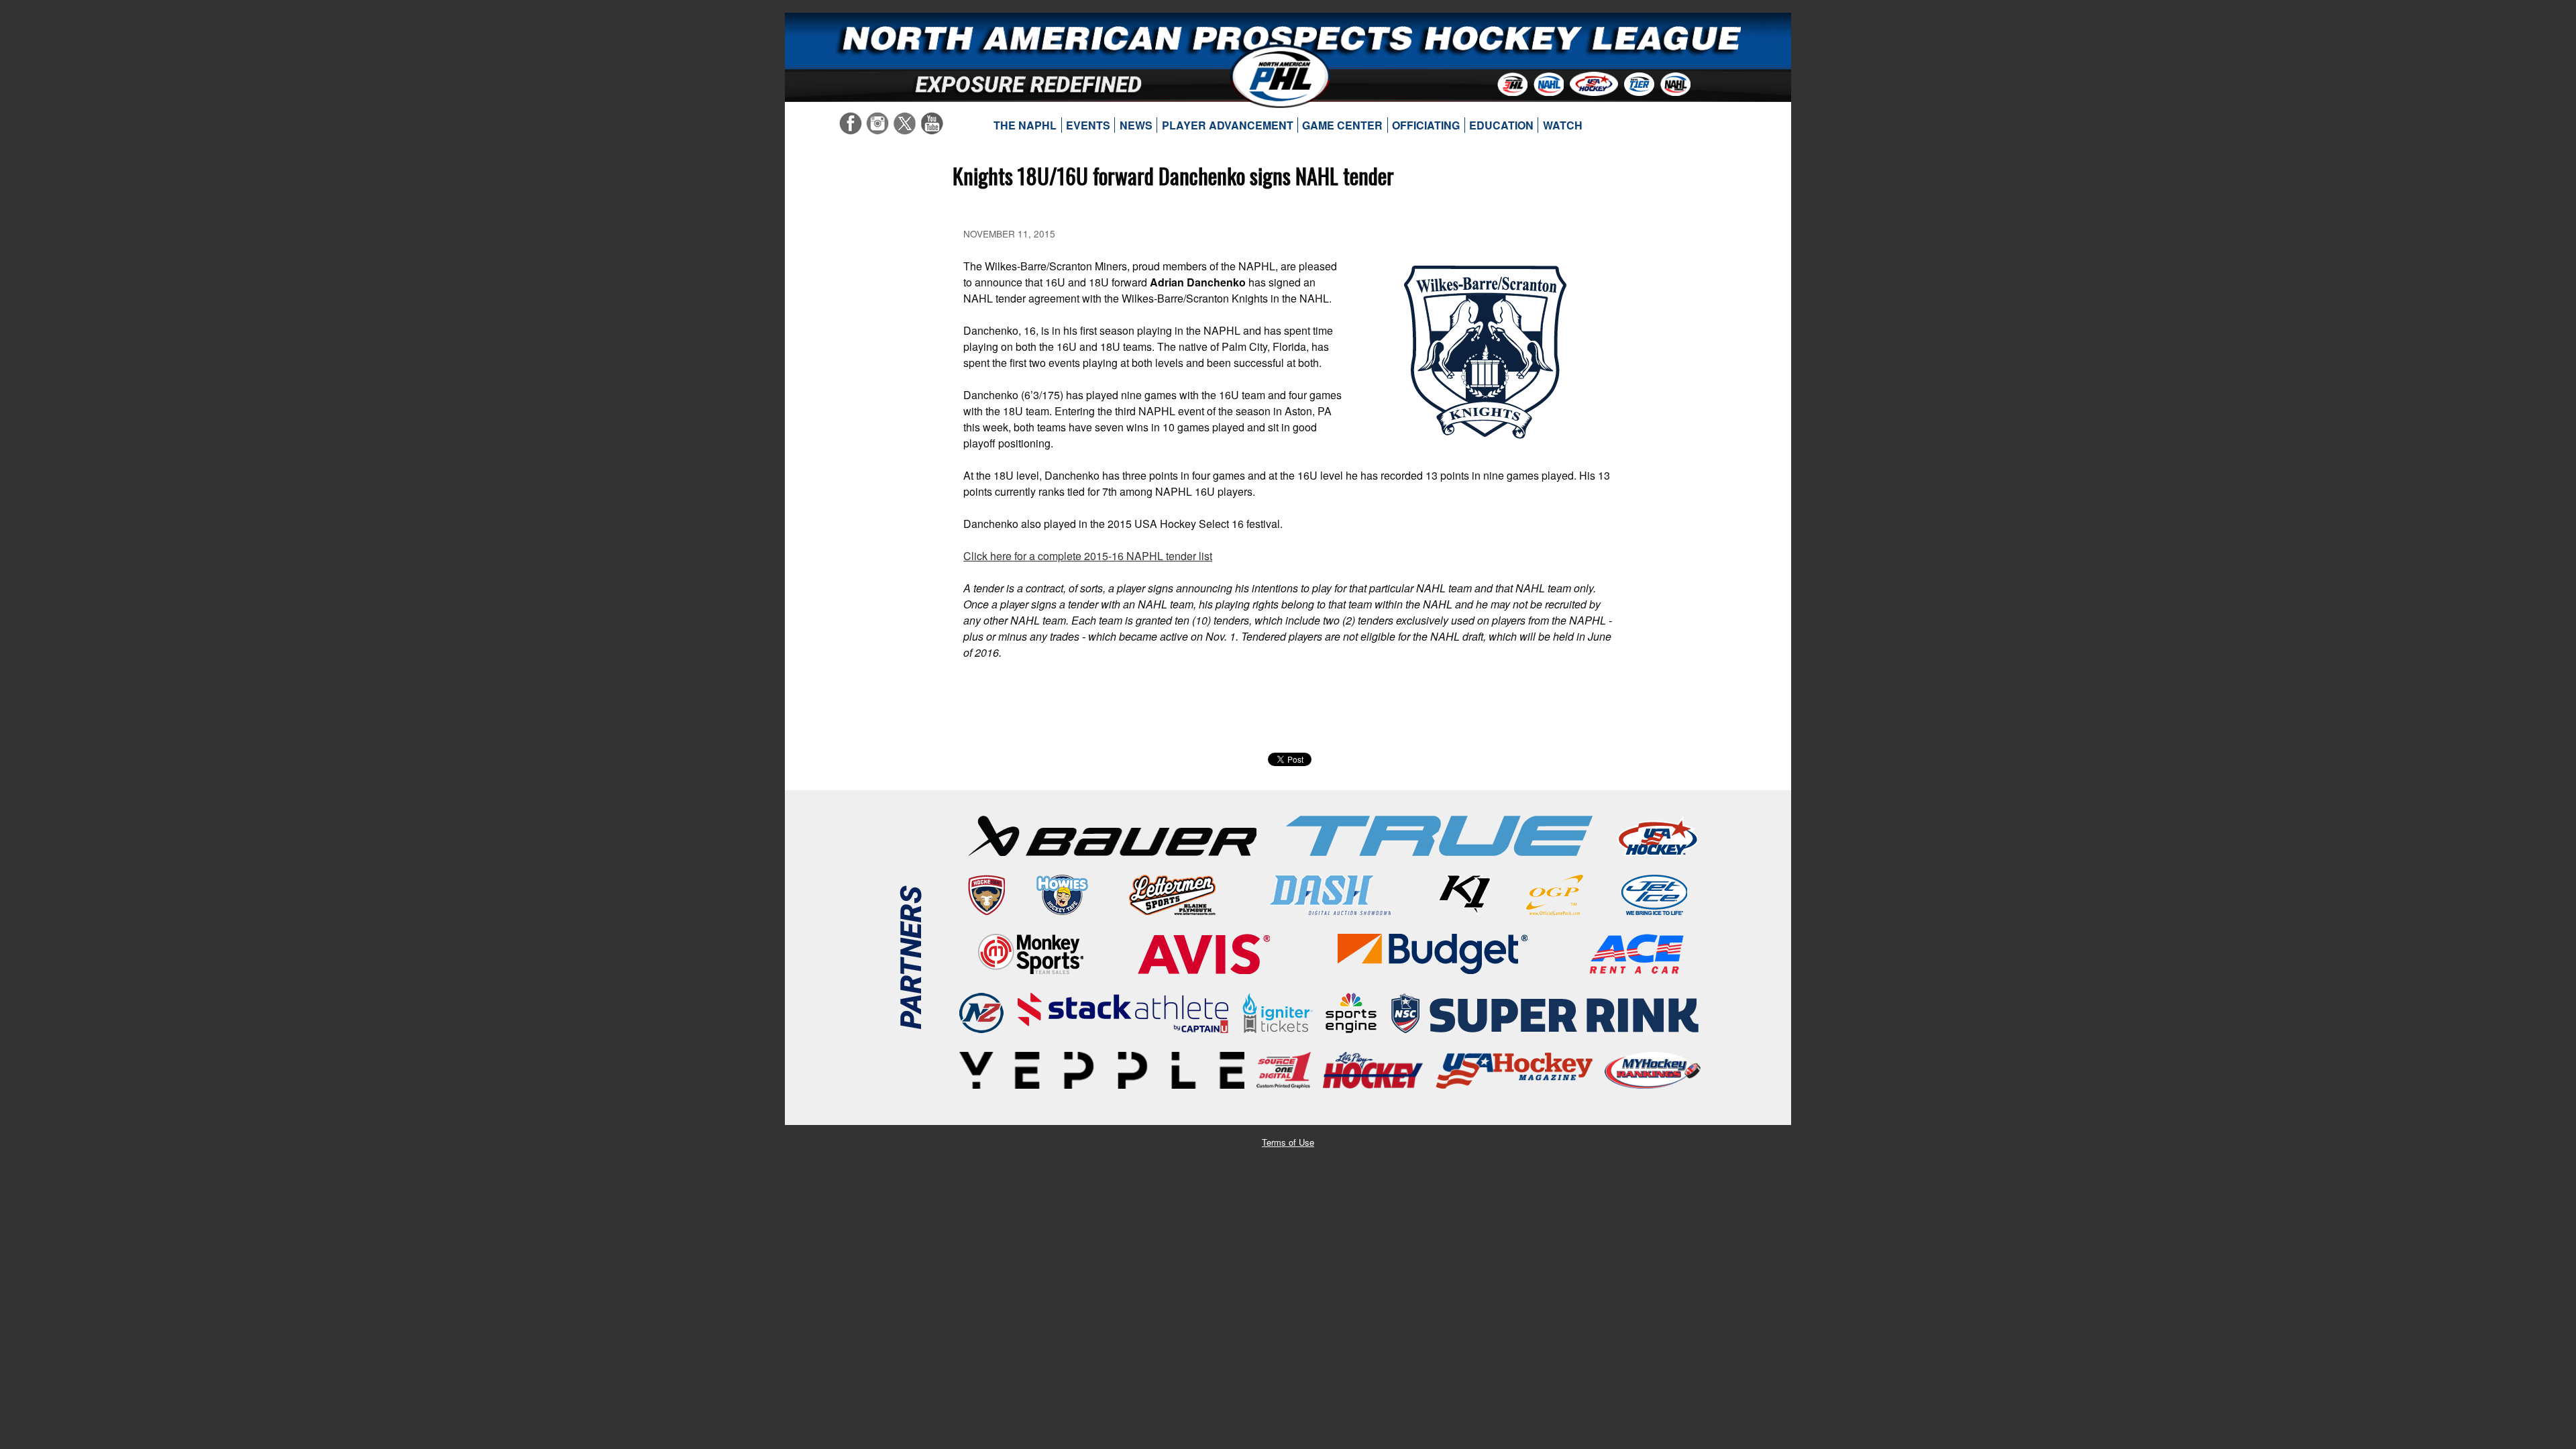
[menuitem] (1025, 125)
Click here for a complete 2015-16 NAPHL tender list (1088, 556)
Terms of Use (1288, 1142)
